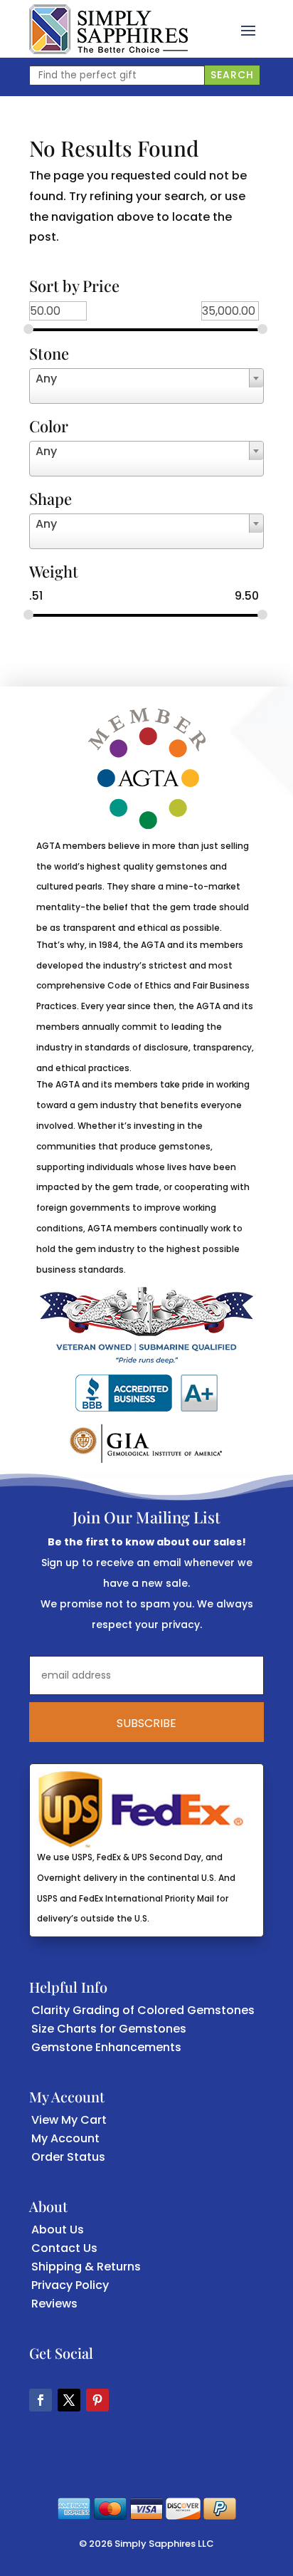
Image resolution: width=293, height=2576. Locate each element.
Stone (49, 355)
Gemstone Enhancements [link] (106, 2047)
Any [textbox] (46, 379)
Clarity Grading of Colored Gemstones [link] (143, 2010)
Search (232, 75)
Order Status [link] (68, 2157)
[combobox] (146, 386)
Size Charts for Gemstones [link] (109, 2029)
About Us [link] (58, 2230)
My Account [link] (65, 2138)
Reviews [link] (54, 2304)
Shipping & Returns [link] (86, 2267)
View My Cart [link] (69, 2120)
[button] (248, 29)
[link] (108, 29)
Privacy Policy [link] (70, 2285)
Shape (50, 500)
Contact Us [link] (64, 2248)
